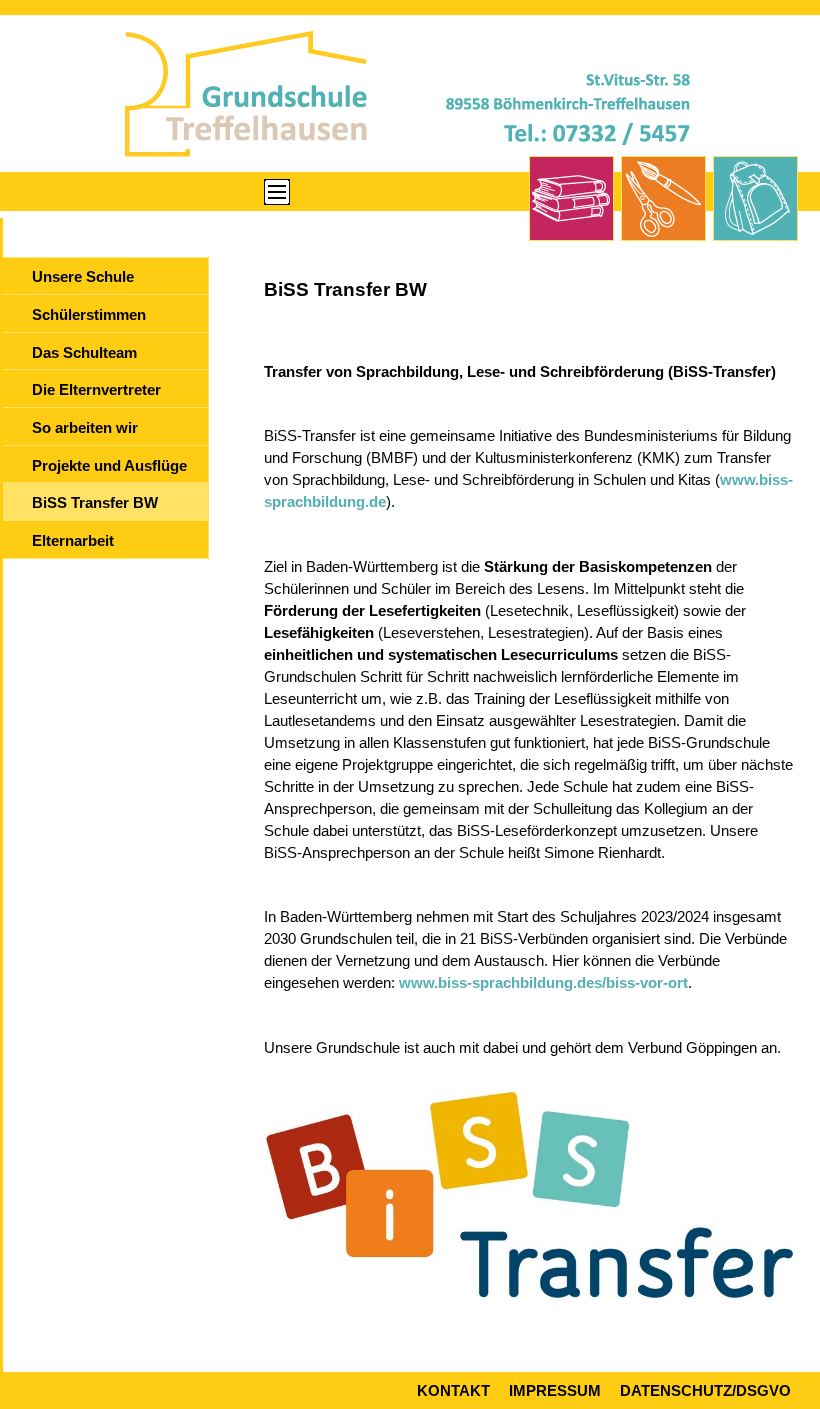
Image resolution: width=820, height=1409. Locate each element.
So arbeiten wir (85, 428)
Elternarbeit (73, 541)
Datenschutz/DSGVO (705, 1391)
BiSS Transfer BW (95, 503)
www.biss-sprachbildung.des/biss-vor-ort (543, 983)
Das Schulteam (84, 353)
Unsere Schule (83, 277)
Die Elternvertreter (96, 390)
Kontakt (453, 1391)
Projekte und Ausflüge (109, 466)
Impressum (555, 1391)
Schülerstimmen (89, 315)
